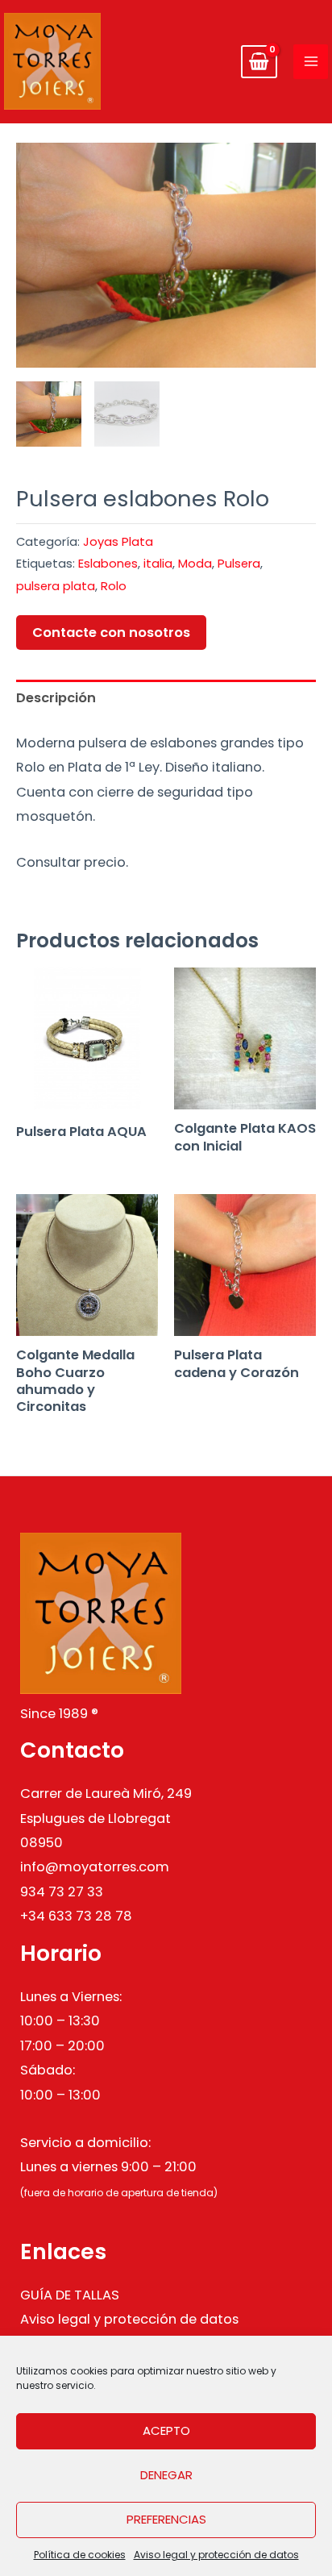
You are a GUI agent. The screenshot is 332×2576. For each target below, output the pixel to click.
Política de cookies (80, 2555)
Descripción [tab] (56, 698)
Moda (195, 563)
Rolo (114, 586)
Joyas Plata (118, 541)
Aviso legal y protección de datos (216, 2555)
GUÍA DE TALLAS (70, 2295)
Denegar (166, 2475)
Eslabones (108, 563)
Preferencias (166, 2519)
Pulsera (239, 563)
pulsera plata (56, 586)
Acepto (166, 2430)
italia (158, 563)
